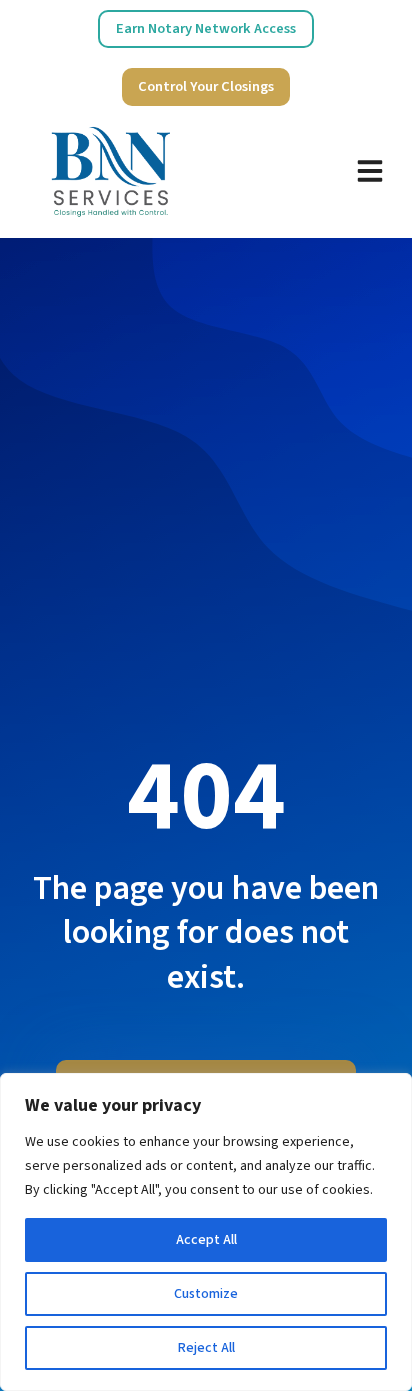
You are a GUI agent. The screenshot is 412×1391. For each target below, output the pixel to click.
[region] (206, 1232)
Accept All (206, 1240)
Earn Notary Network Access (206, 28)
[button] (370, 171)
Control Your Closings (206, 86)
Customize (206, 1294)
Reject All (206, 1348)
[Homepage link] (110, 171)
